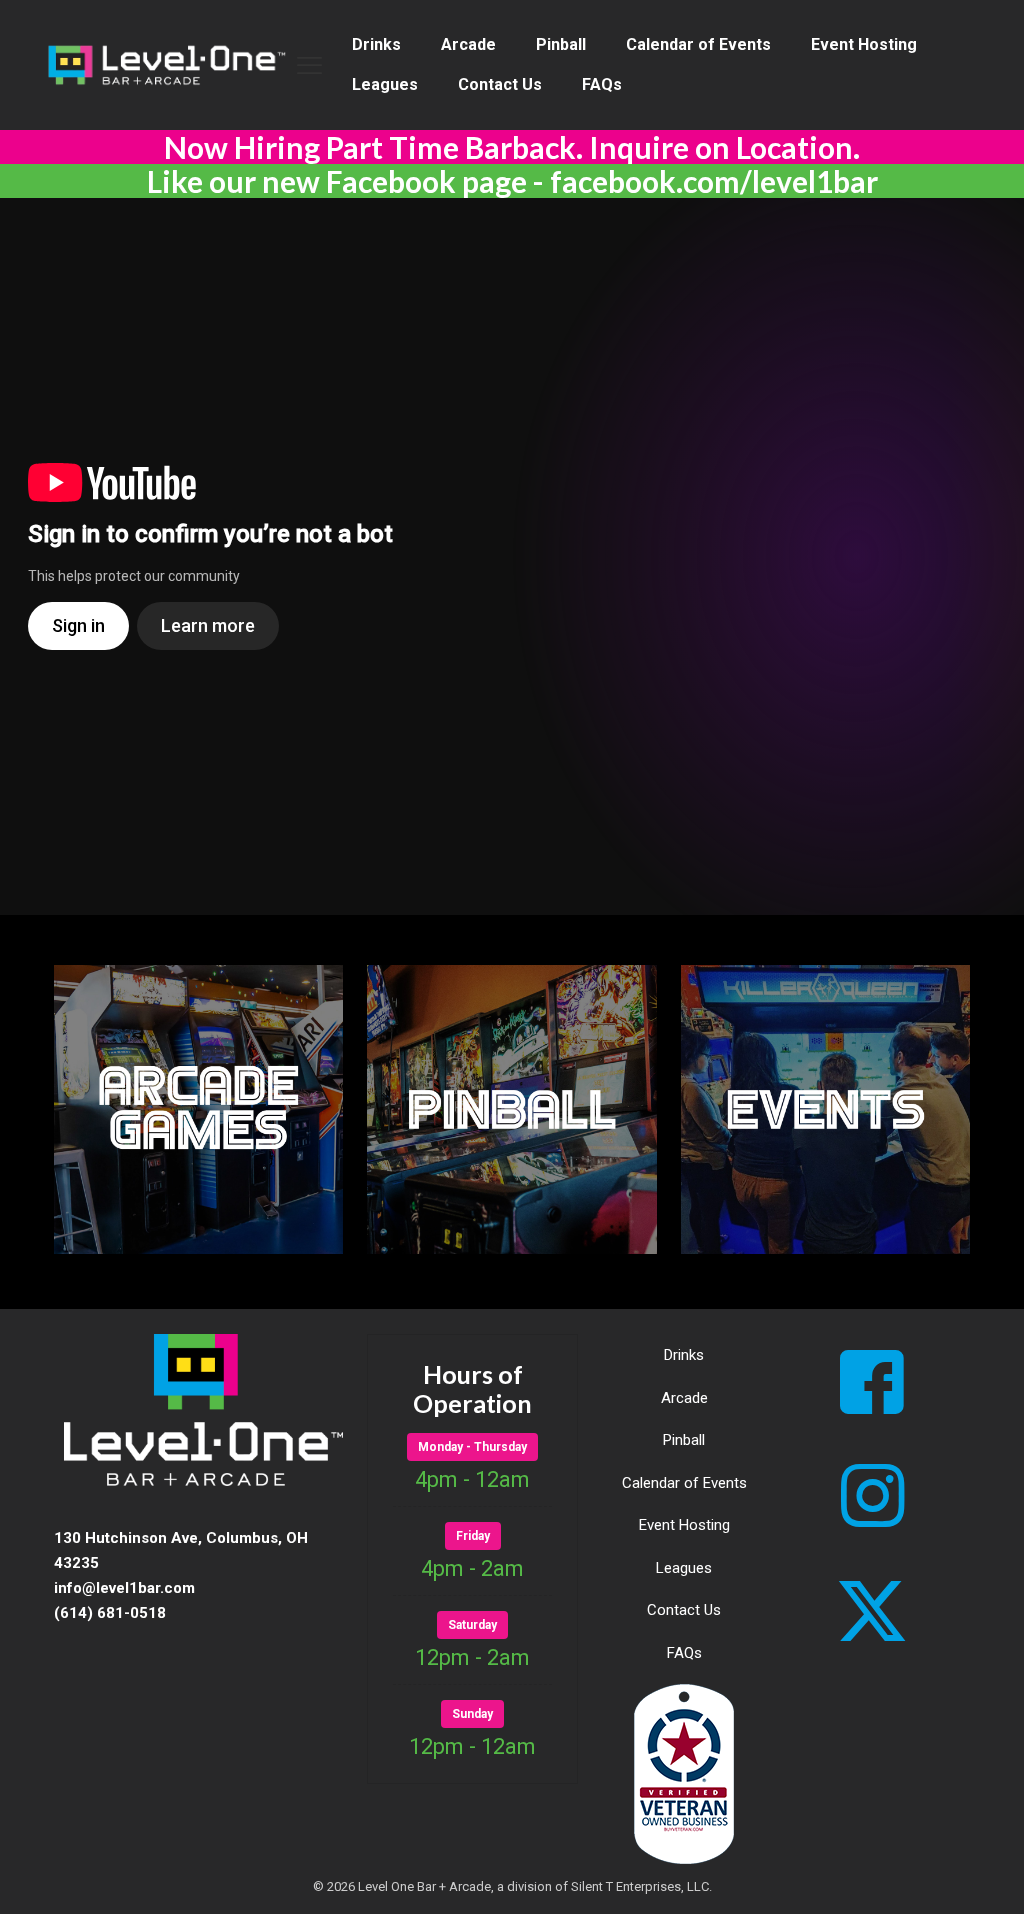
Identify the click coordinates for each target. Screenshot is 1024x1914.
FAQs (684, 1653)
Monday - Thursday (472, 1447)
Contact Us (684, 1610)
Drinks (684, 1355)
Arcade (684, 1398)
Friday (473, 1536)
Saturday (472, 1625)
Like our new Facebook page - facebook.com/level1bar (512, 181)
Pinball (684, 1440)
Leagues (684, 1568)
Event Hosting (684, 1525)
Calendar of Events (684, 1483)
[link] (198, 1109)
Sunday (472, 1714)
